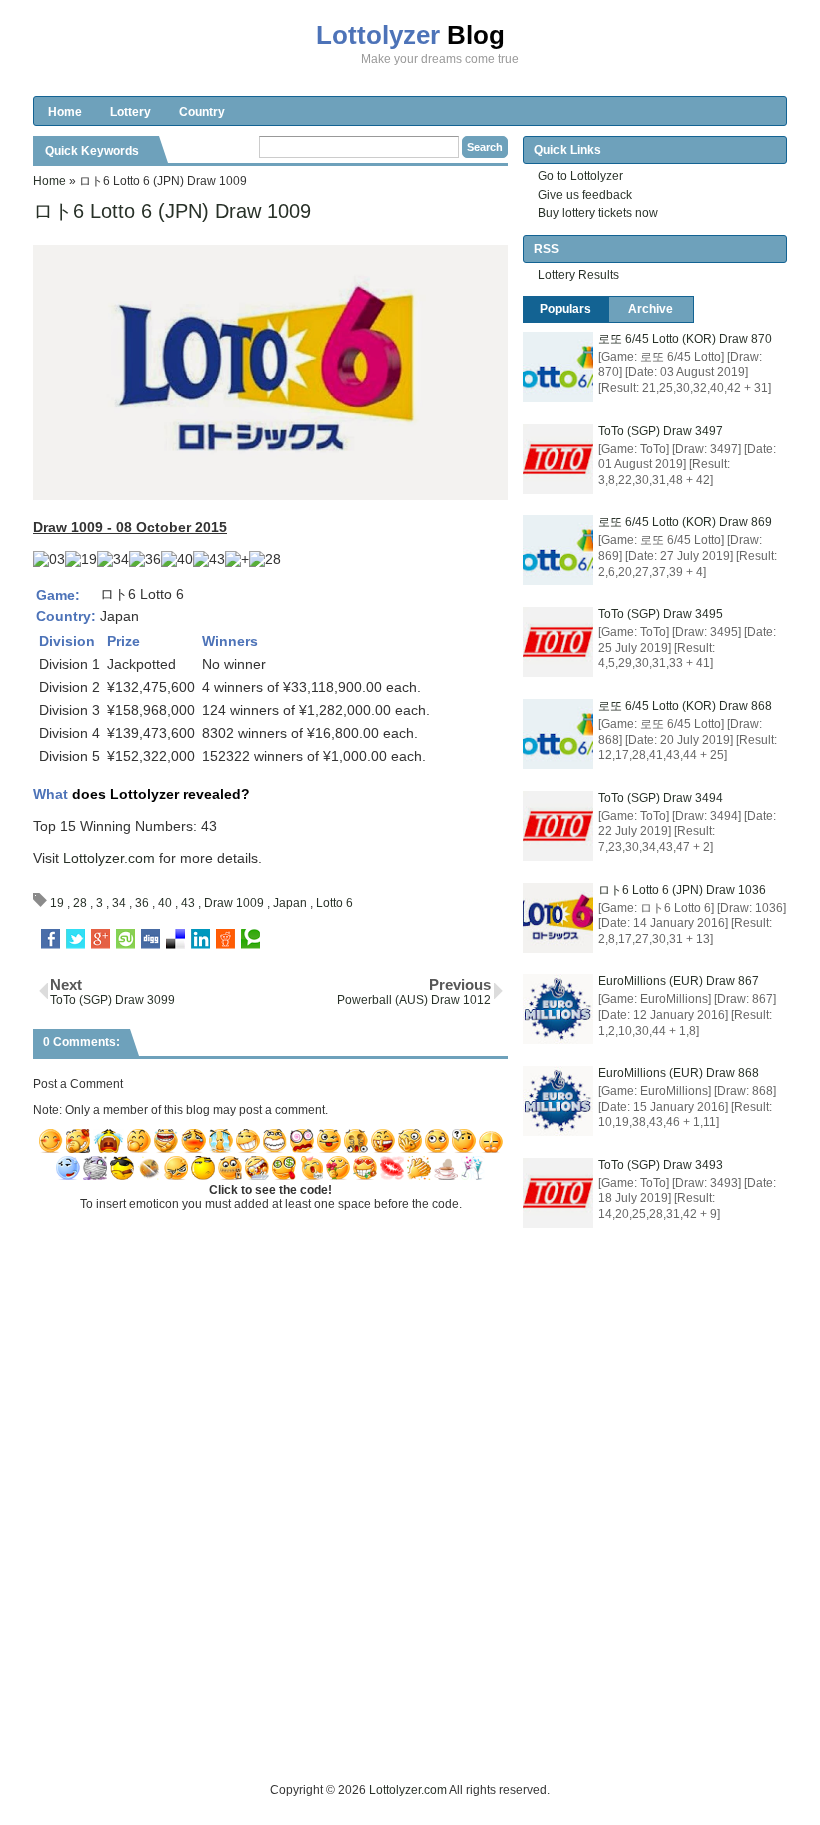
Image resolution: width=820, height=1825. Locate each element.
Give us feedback (585, 195)
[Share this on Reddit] (225, 939)
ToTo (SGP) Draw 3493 (660, 1165)
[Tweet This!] (75, 939)
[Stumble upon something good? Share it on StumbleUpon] (125, 939)
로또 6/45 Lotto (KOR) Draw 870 (685, 339)
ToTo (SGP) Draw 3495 (660, 614)
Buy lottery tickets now (598, 213)
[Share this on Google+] (100, 939)
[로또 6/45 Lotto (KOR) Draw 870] (558, 367)
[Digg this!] (150, 939)
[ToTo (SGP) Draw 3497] (558, 459)
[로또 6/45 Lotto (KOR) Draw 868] (558, 734)
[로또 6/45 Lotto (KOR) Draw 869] (558, 550)
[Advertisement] (397, 1735)
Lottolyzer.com (109, 858)
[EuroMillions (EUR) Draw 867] (558, 1009)
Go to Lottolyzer (580, 176)
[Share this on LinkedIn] (200, 939)
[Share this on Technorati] (250, 939)
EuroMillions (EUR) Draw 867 (678, 981)
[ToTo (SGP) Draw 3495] (558, 642)
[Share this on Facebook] (50, 939)
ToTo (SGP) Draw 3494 (660, 798)
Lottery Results (578, 275)
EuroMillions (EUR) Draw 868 (678, 1073)
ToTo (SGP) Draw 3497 (660, 431)
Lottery (130, 112)
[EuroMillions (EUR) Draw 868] (558, 1101)
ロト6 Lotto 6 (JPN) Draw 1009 (172, 211)
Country (202, 112)
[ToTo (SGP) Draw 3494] (558, 826)
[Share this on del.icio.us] (175, 939)
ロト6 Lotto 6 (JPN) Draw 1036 (682, 890)
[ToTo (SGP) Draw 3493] (558, 1193)
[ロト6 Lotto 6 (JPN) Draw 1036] (558, 918)
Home (65, 112)
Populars (565, 309)
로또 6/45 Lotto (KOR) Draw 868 (685, 706)
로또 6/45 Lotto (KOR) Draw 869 (685, 522)
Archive (650, 309)
